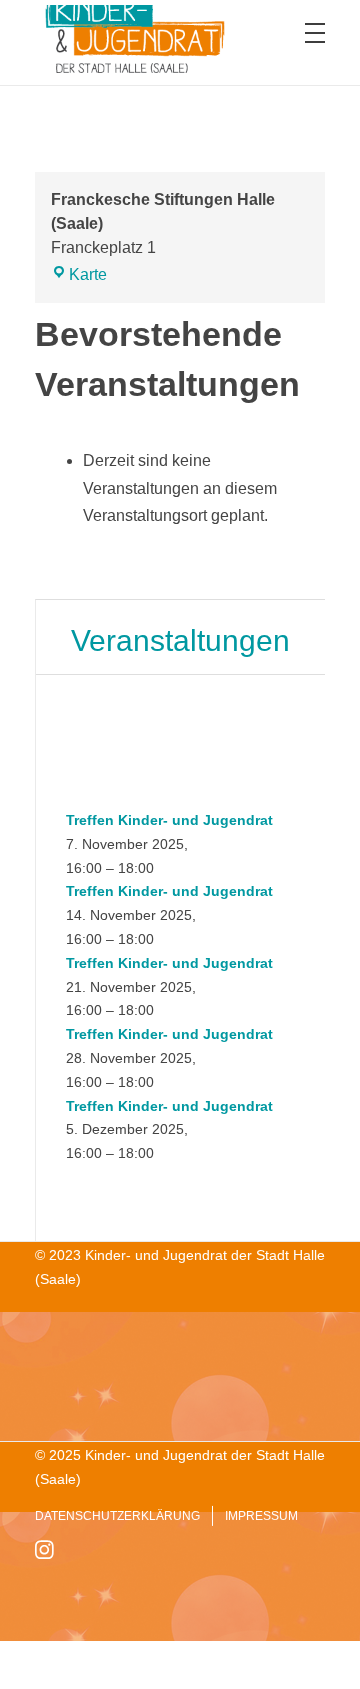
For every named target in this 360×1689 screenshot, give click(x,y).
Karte (88, 274)
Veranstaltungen (180, 640)
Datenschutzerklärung (117, 1515)
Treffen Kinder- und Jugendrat (169, 820)
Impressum (261, 1515)
